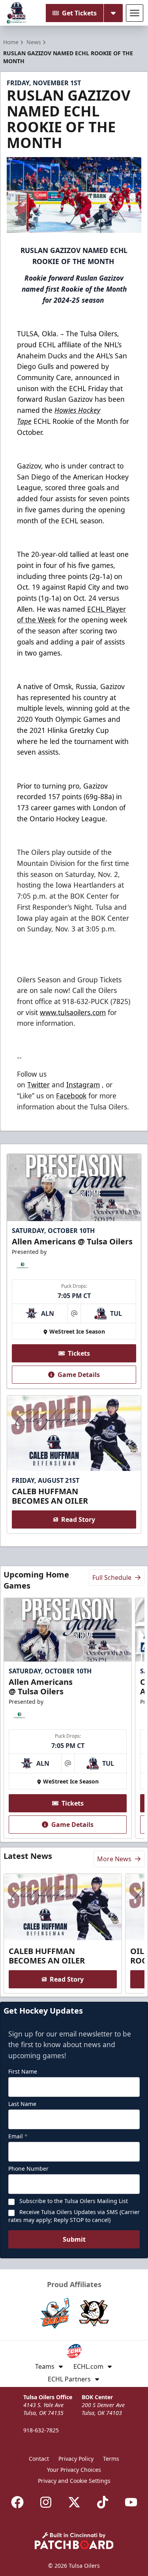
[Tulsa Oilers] (17, 13)
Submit (74, 2239)
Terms (111, 2459)
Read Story (78, 1519)
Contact (39, 2459)
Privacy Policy (76, 2459)
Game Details (79, 1375)
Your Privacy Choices (74, 2470)
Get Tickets (79, 13)
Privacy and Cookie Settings (74, 2481)
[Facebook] (17, 2502)
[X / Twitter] (74, 2502)
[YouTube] (131, 2502)
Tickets (79, 1353)
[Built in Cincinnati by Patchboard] (74, 2541)
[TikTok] (103, 2502)
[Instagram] (46, 2502)
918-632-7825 (41, 2430)
